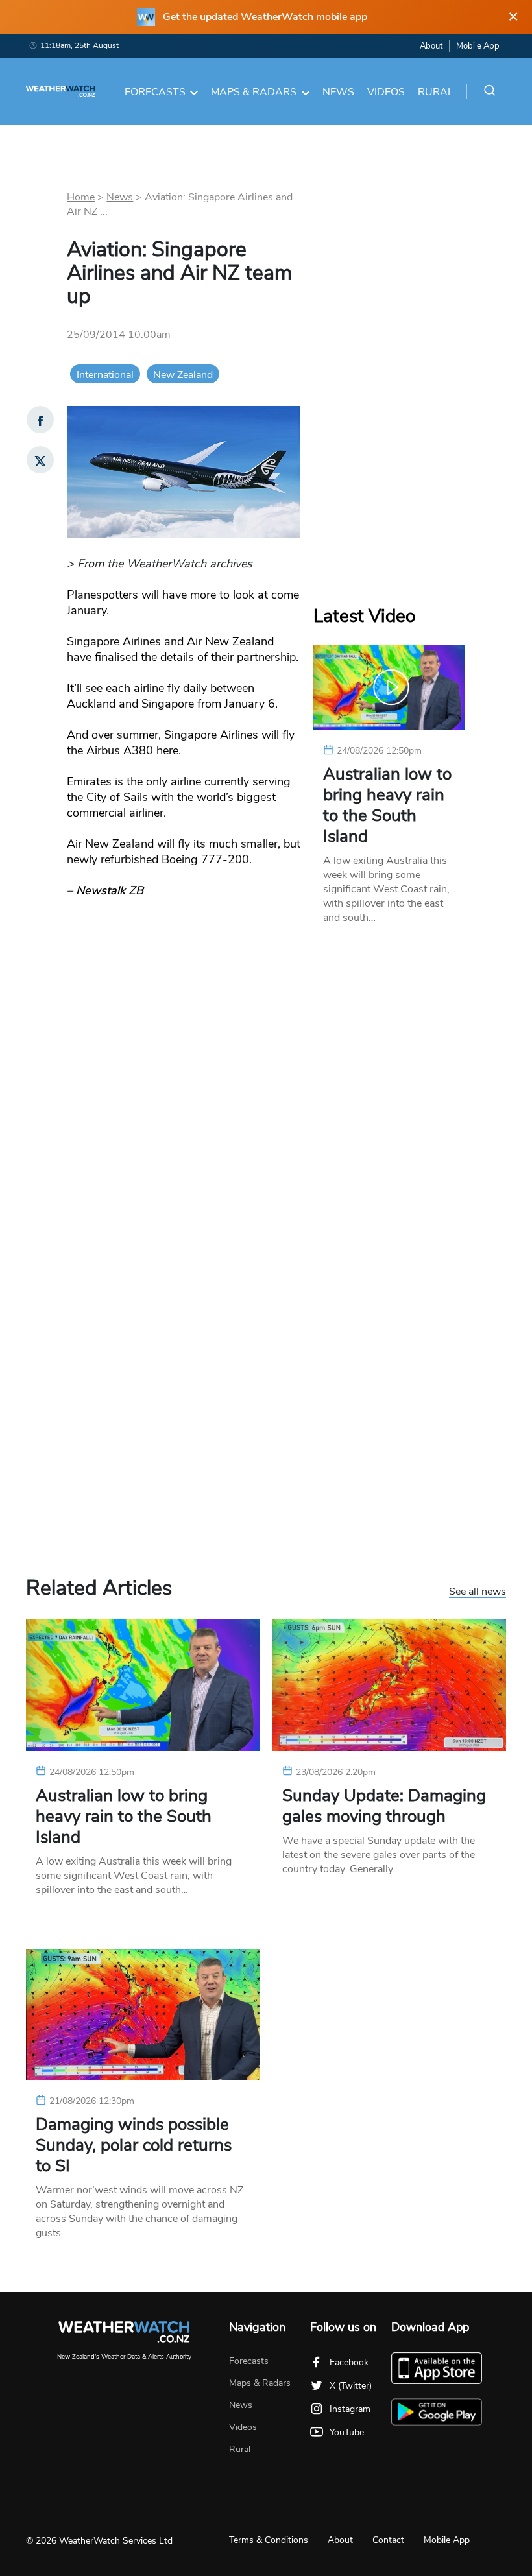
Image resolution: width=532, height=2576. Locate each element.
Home (81, 197)
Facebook (349, 2362)
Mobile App (478, 46)
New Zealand (183, 375)
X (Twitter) (351, 2386)
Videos (386, 92)
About (431, 46)
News (338, 92)
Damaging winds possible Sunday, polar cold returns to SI (134, 2145)
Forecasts (155, 92)
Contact (388, 2540)
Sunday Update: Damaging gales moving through (384, 1806)
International (105, 375)
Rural (436, 92)
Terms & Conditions (269, 2540)
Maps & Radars (254, 92)
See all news (478, 1592)
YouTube (347, 2432)
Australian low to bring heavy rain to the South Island (387, 805)
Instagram (350, 2409)
